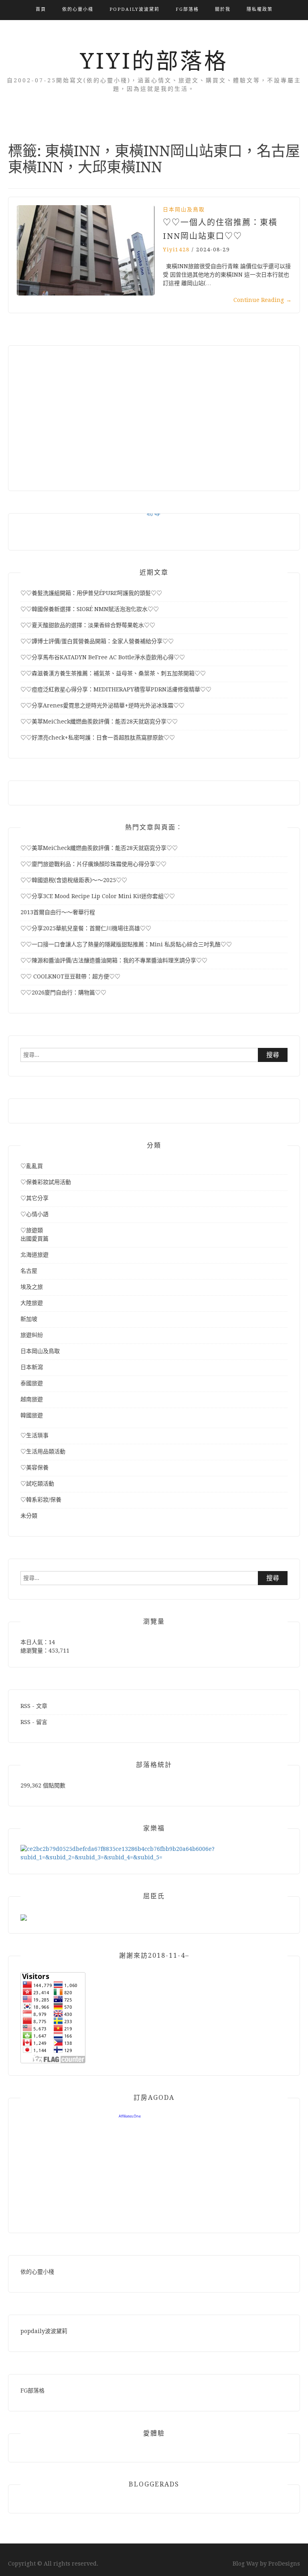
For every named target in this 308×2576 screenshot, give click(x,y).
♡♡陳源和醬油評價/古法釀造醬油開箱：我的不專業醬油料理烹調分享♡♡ (114, 960)
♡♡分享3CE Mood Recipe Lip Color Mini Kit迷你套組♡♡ (98, 896)
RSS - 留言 (34, 1722)
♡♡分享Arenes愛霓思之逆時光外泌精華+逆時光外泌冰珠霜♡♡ (102, 705)
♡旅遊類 (32, 1230)
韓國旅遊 (32, 1415)
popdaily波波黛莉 (135, 9)
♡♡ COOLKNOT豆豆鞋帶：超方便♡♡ (70, 976)
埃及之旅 (32, 1287)
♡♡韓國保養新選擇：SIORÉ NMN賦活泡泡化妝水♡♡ (90, 609)
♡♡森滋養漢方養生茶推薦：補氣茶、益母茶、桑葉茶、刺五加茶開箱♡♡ (113, 673)
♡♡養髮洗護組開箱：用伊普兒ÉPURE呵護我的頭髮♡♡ (91, 593)
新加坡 (29, 1319)
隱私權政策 (260, 9)
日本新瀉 (32, 1367)
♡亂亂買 (32, 1166)
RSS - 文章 (34, 1706)
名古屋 (29, 1271)
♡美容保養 (34, 1467)
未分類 (29, 1516)
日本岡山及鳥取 (184, 209)
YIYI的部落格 (154, 61)
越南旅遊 (32, 1399)
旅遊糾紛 (32, 1335)
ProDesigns (284, 2564)
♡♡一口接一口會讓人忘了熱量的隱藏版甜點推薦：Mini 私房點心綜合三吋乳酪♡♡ (126, 944)
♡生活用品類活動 (43, 1451)
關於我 (223, 9)
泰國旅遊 (32, 1383)
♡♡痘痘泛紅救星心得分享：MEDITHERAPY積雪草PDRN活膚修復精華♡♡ (116, 689)
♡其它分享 (34, 1198)
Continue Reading (262, 300)
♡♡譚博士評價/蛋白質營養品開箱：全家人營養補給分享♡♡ (97, 641)
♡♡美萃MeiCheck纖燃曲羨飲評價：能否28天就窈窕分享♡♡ (99, 721)
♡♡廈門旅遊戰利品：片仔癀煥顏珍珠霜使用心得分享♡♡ (93, 864)
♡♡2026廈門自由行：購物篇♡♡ (63, 992)
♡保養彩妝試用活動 (46, 1182)
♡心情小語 (34, 1214)
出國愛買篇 (34, 1239)
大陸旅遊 (32, 1303)
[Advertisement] (154, 414)
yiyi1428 (176, 250)
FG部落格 (187, 9)
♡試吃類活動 (37, 1484)
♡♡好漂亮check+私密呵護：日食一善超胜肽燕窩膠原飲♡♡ (98, 738)
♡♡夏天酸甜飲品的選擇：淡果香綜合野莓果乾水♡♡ (88, 625)
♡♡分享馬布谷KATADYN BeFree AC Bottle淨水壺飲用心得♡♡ (103, 657)
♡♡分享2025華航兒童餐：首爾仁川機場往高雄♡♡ (86, 928)
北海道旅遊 (34, 1255)
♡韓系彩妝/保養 (41, 1500)
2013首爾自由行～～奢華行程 (58, 912)
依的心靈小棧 (78, 9)
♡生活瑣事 (34, 1435)
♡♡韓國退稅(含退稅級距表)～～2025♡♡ (74, 880)
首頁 (41, 9)
